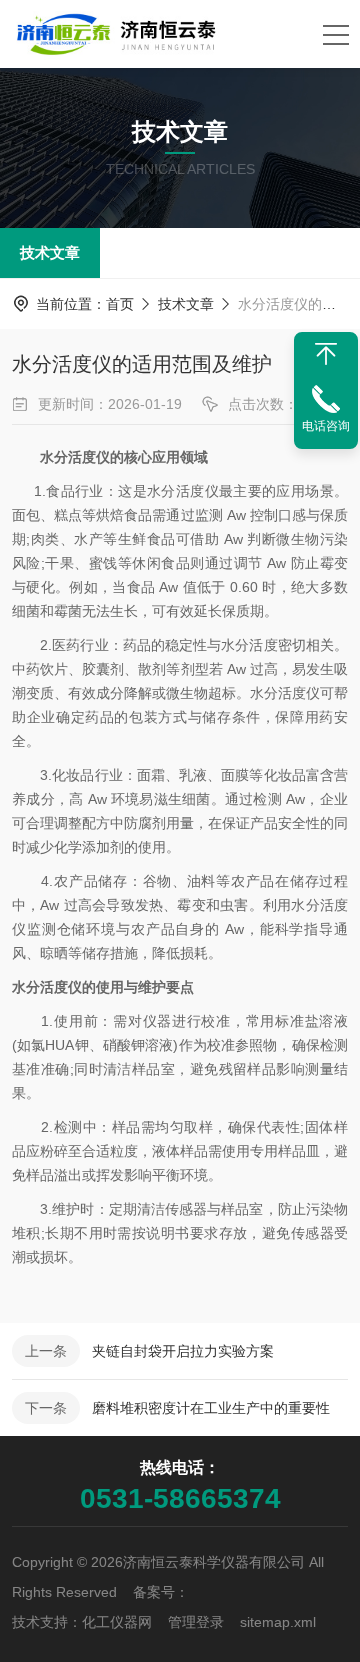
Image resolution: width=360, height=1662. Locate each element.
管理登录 (196, 1622)
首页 (120, 304)
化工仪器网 (117, 1622)
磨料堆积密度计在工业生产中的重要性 (211, 1408)
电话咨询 (326, 426)
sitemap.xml (278, 1622)
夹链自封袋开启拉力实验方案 (183, 1351)
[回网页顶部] (326, 354)
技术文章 (50, 252)
